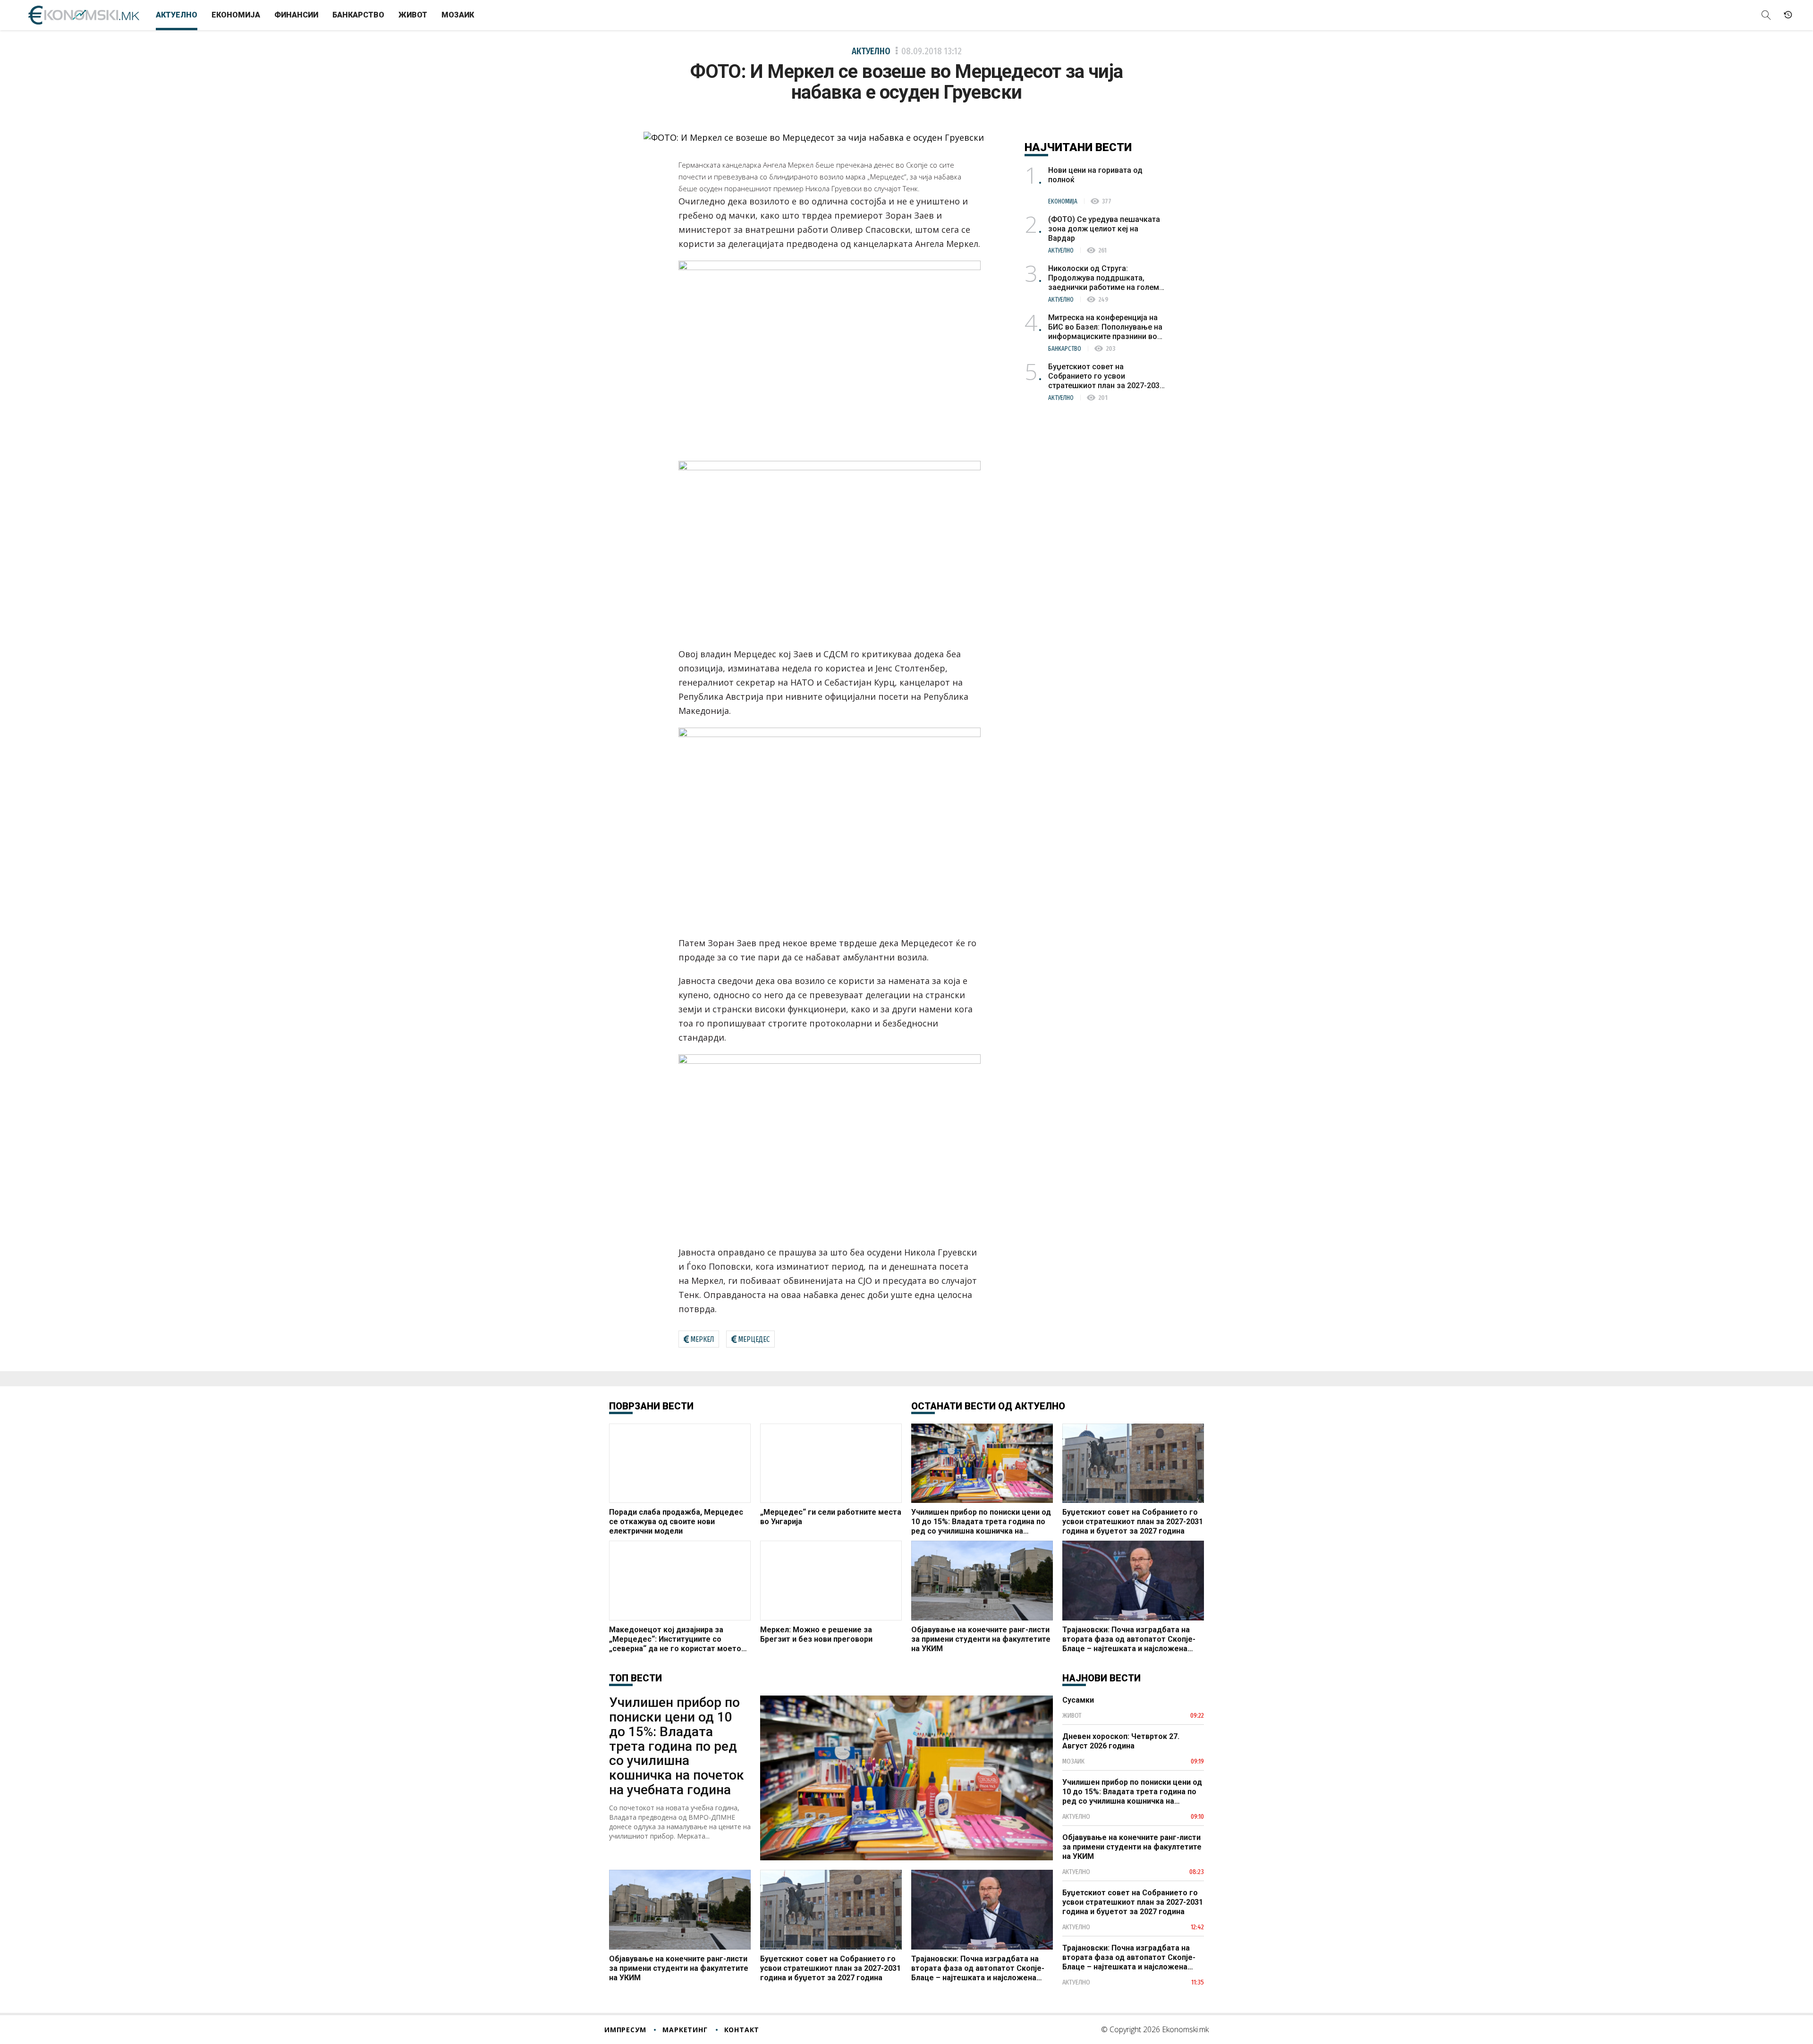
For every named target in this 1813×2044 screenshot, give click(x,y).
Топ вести (635, 1678)
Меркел (702, 1339)
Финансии (296, 15)
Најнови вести (1101, 1678)
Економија (236, 15)
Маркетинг (685, 2030)
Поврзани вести (651, 1406)
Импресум (625, 2030)
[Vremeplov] (1788, 15)
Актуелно (177, 15)
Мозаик (458, 15)
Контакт (742, 2030)
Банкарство (358, 15)
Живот (413, 15)
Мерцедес (754, 1339)
